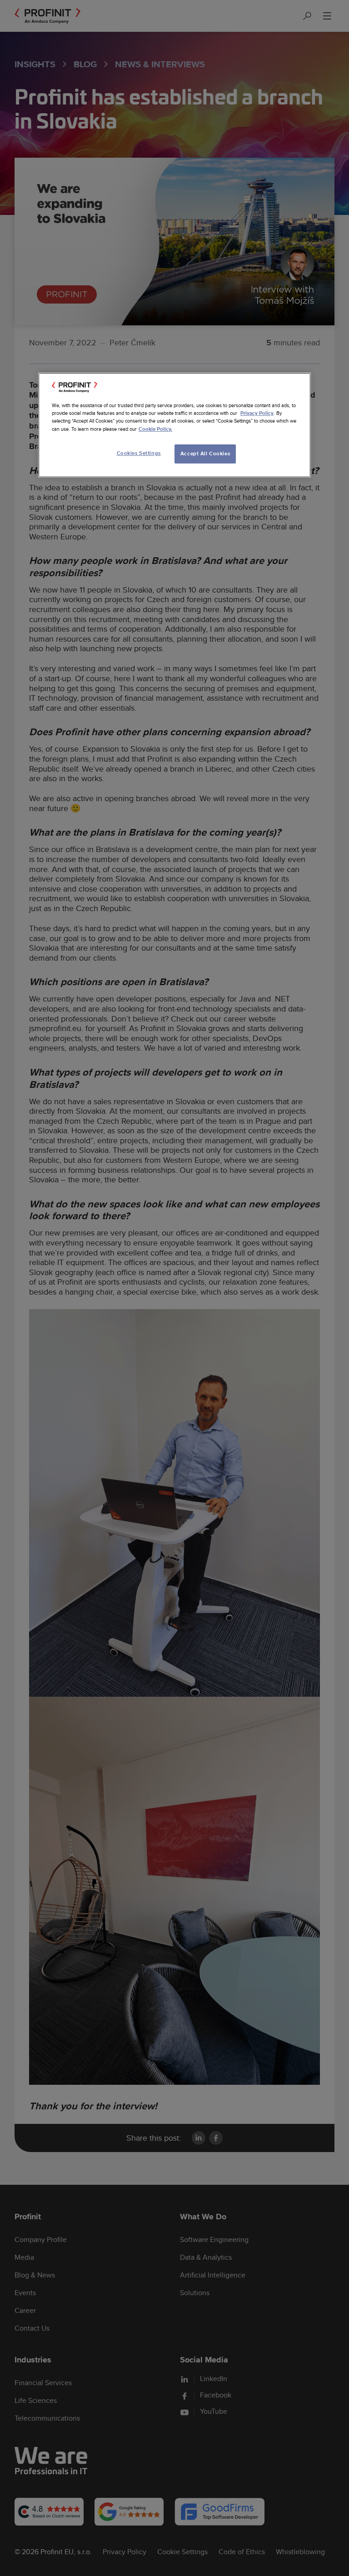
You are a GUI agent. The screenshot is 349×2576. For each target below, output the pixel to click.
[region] (174, 425)
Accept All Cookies (205, 454)
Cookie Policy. (155, 429)
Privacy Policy (257, 413)
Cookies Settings (139, 453)
